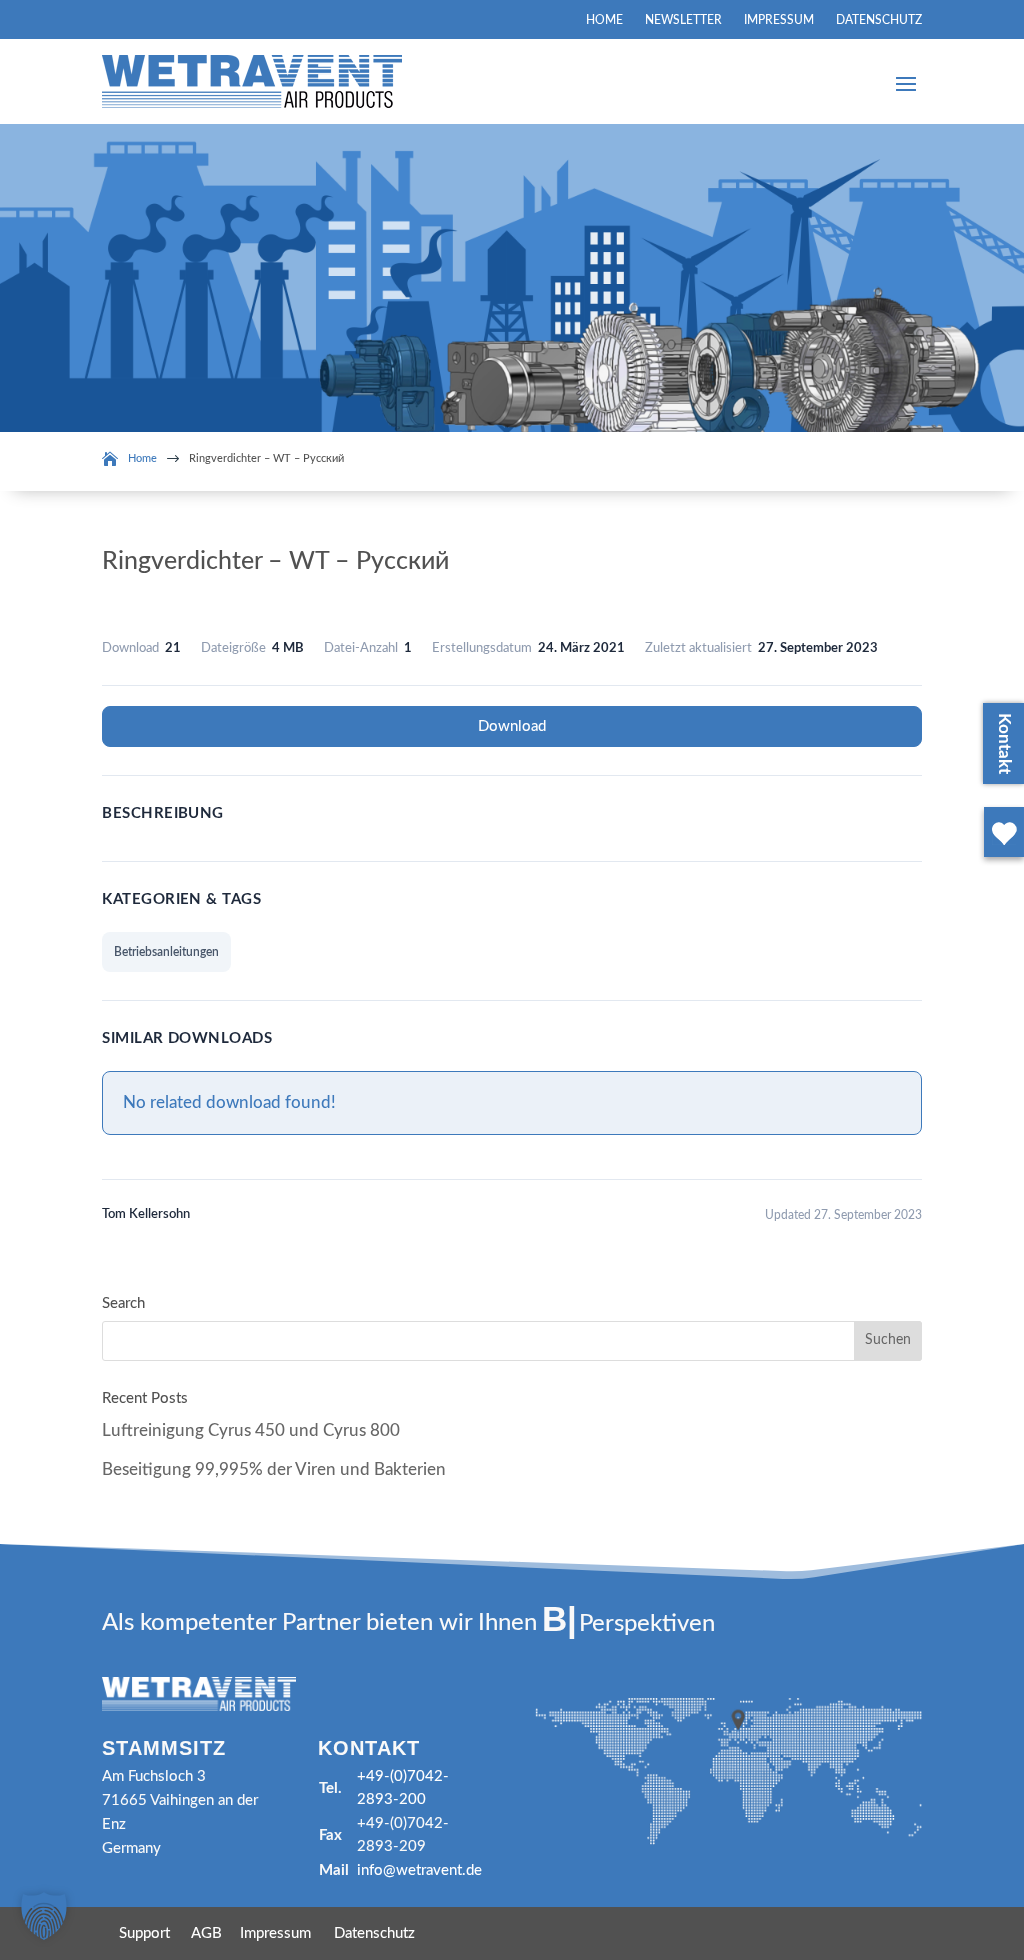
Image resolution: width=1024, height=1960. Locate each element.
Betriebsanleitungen (166, 952)
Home (604, 20)
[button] (44, 1916)
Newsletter (683, 20)
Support (144, 1933)
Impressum (779, 20)
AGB (206, 1933)
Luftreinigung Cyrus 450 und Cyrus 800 (251, 1430)
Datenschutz (879, 20)
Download (512, 726)
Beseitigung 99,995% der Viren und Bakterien (274, 1469)
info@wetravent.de (419, 1870)
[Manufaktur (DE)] (1000, 860)
